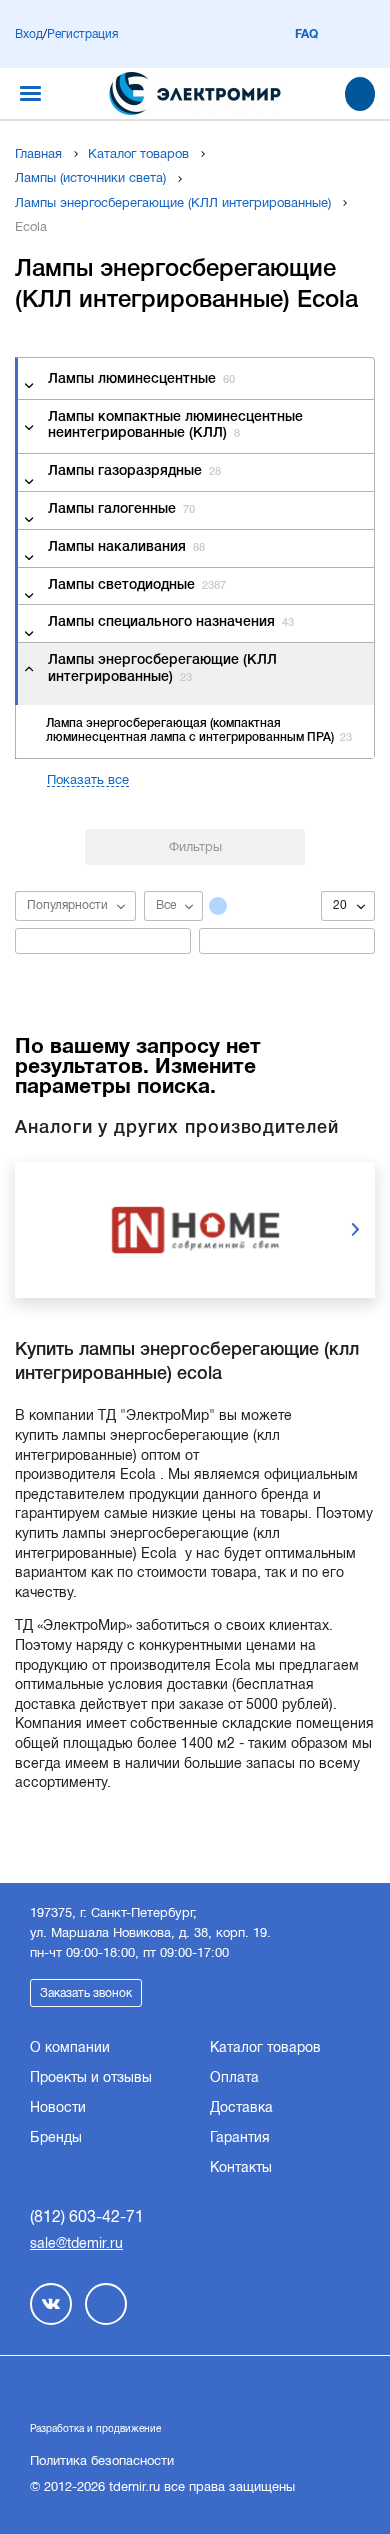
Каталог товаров (138, 153)
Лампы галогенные (121, 509)
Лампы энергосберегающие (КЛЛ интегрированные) (173, 202)
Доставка (241, 2107)
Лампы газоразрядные (134, 471)
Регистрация (82, 34)
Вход (29, 34)
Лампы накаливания (126, 547)
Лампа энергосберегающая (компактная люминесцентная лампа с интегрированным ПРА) (199, 730)
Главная (38, 153)
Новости (58, 2107)
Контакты (241, 2167)
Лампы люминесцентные (141, 379)
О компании (70, 2047)
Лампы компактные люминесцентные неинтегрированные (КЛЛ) (175, 426)
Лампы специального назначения (171, 622)
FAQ (306, 34)
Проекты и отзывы (91, 2077)
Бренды (56, 2137)
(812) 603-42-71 (87, 2216)
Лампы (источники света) (90, 177)
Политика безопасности (102, 2460)
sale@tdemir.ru (76, 2243)
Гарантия (240, 2137)
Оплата (234, 2077)
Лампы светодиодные (137, 585)
